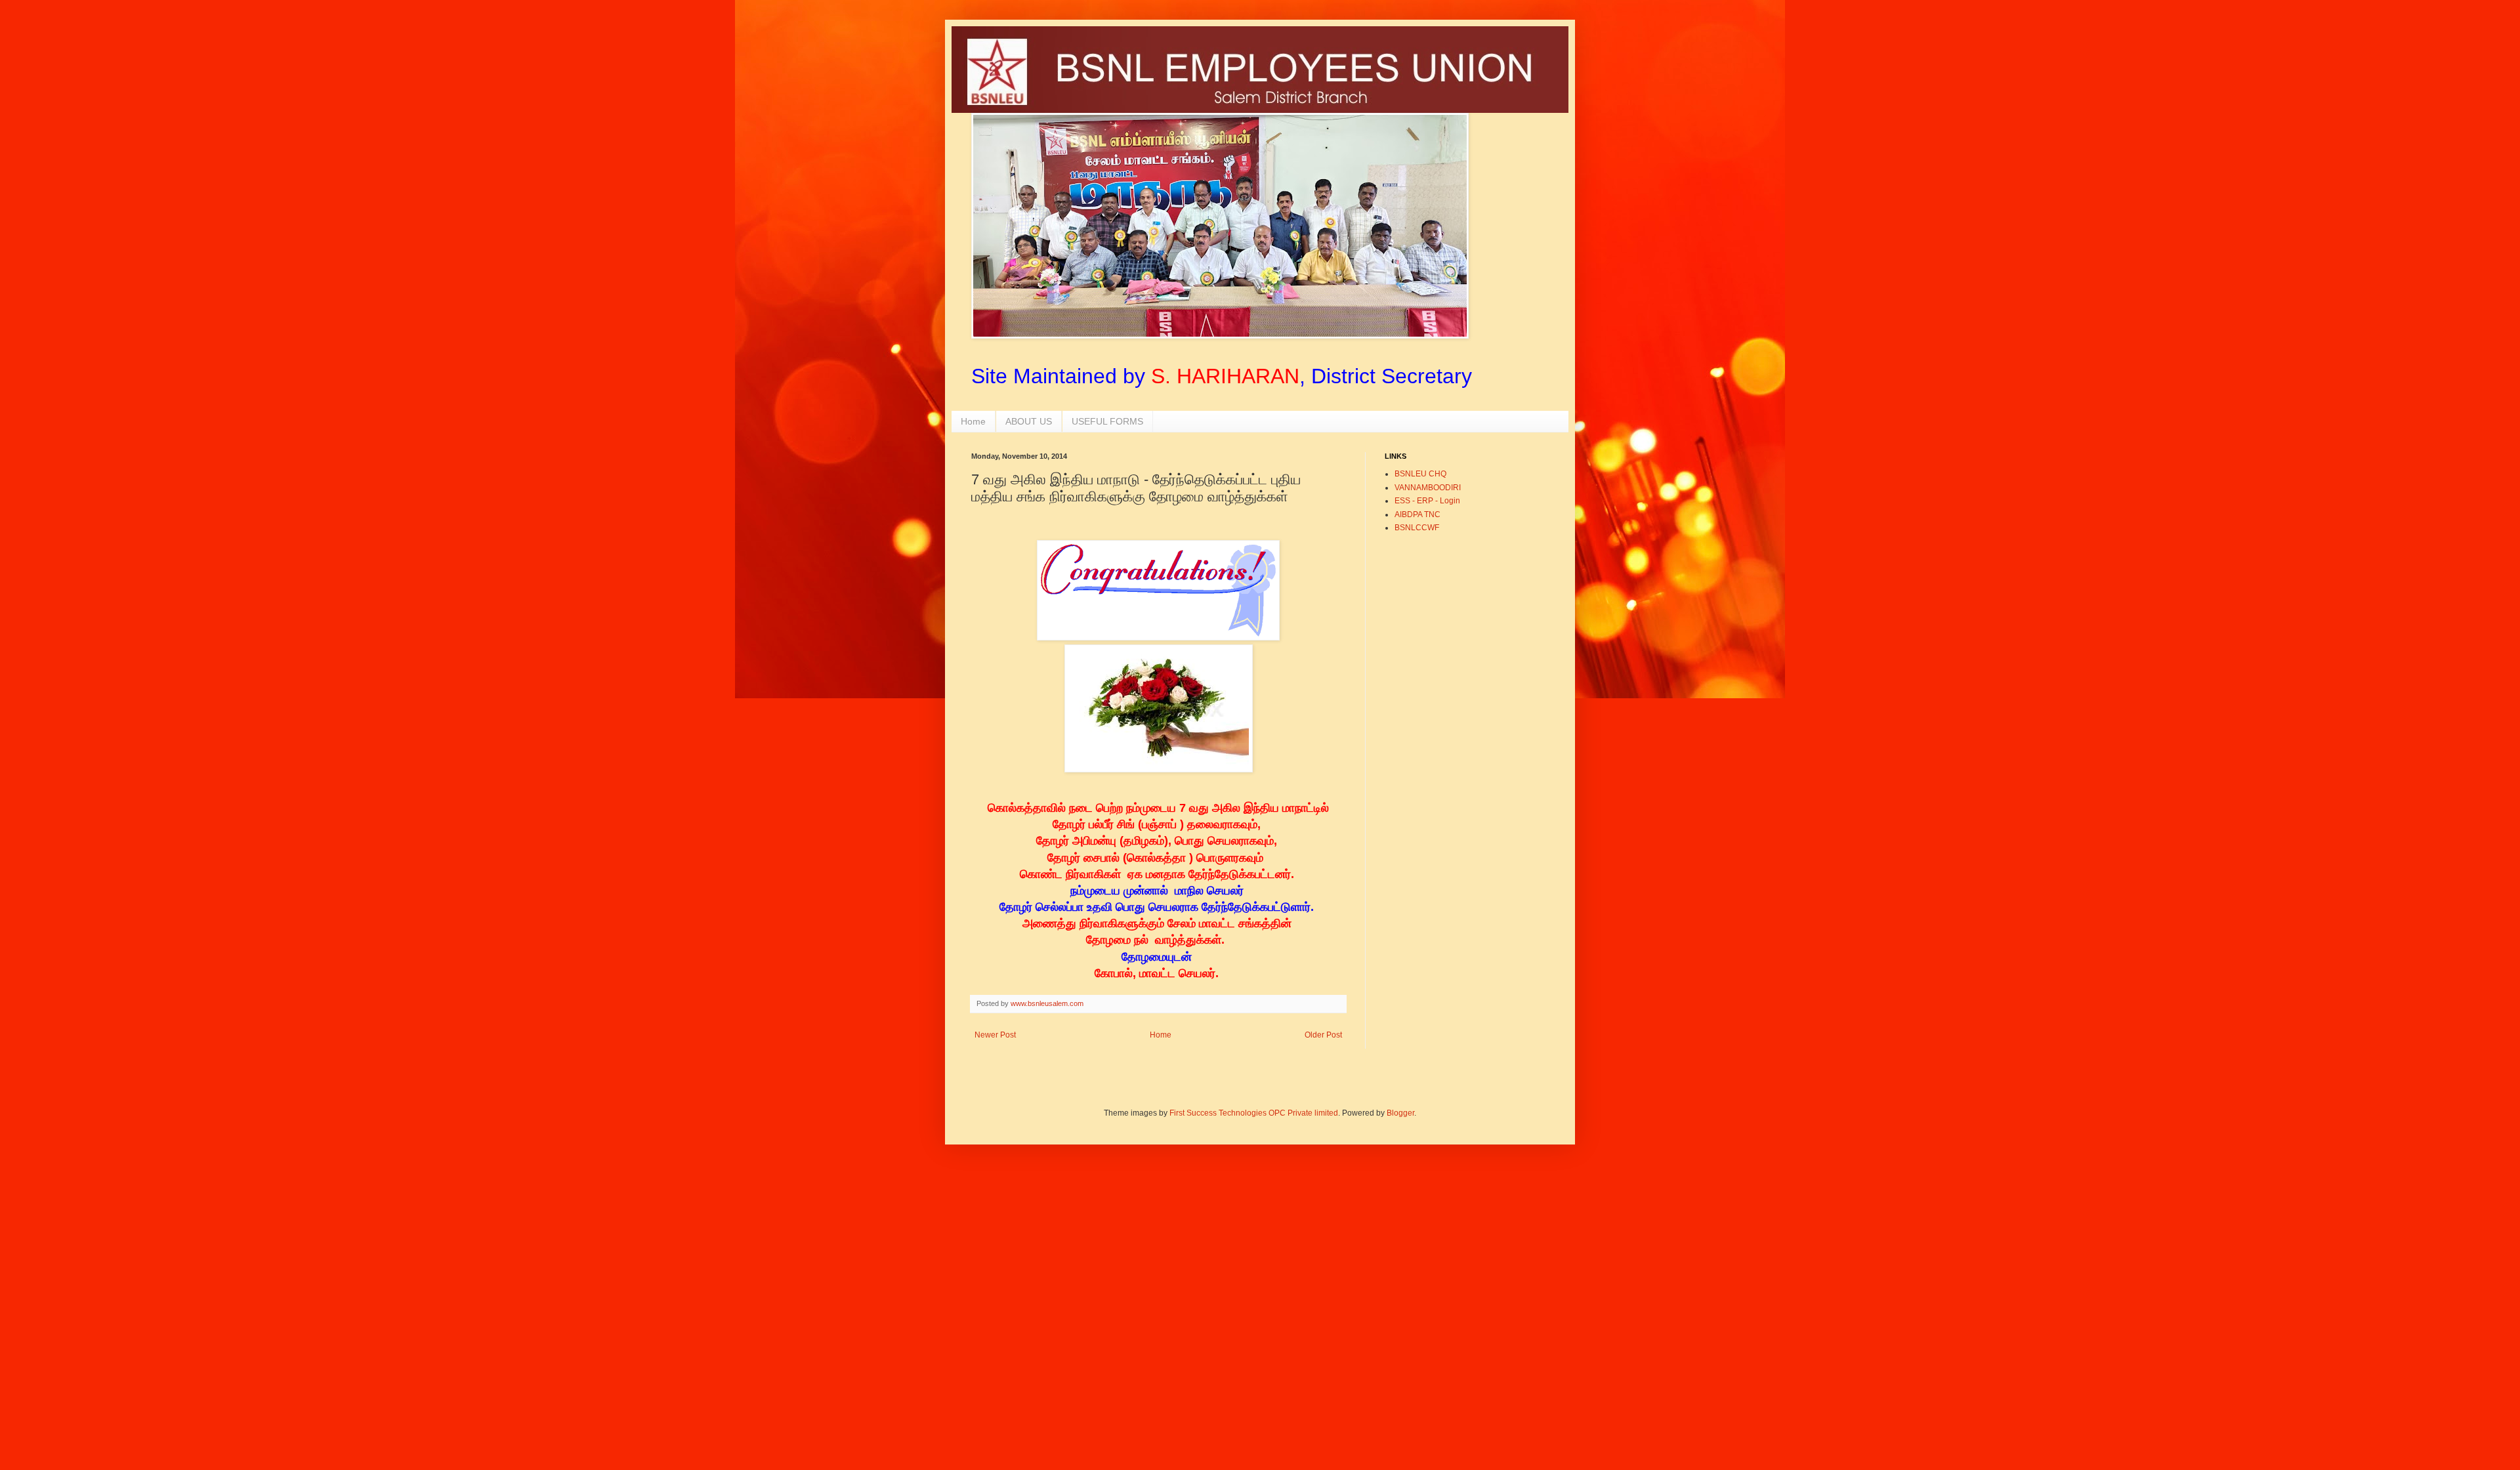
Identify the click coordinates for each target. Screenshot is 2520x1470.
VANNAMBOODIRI (1428, 488)
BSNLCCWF (1417, 528)
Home (973, 421)
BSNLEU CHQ (1420, 474)
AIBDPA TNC (1417, 514)
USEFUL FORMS (1107, 421)
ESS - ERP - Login (1427, 501)
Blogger (1400, 1113)
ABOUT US (1029, 421)
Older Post (1323, 1035)
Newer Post (995, 1035)
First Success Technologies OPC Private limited (1254, 1113)
